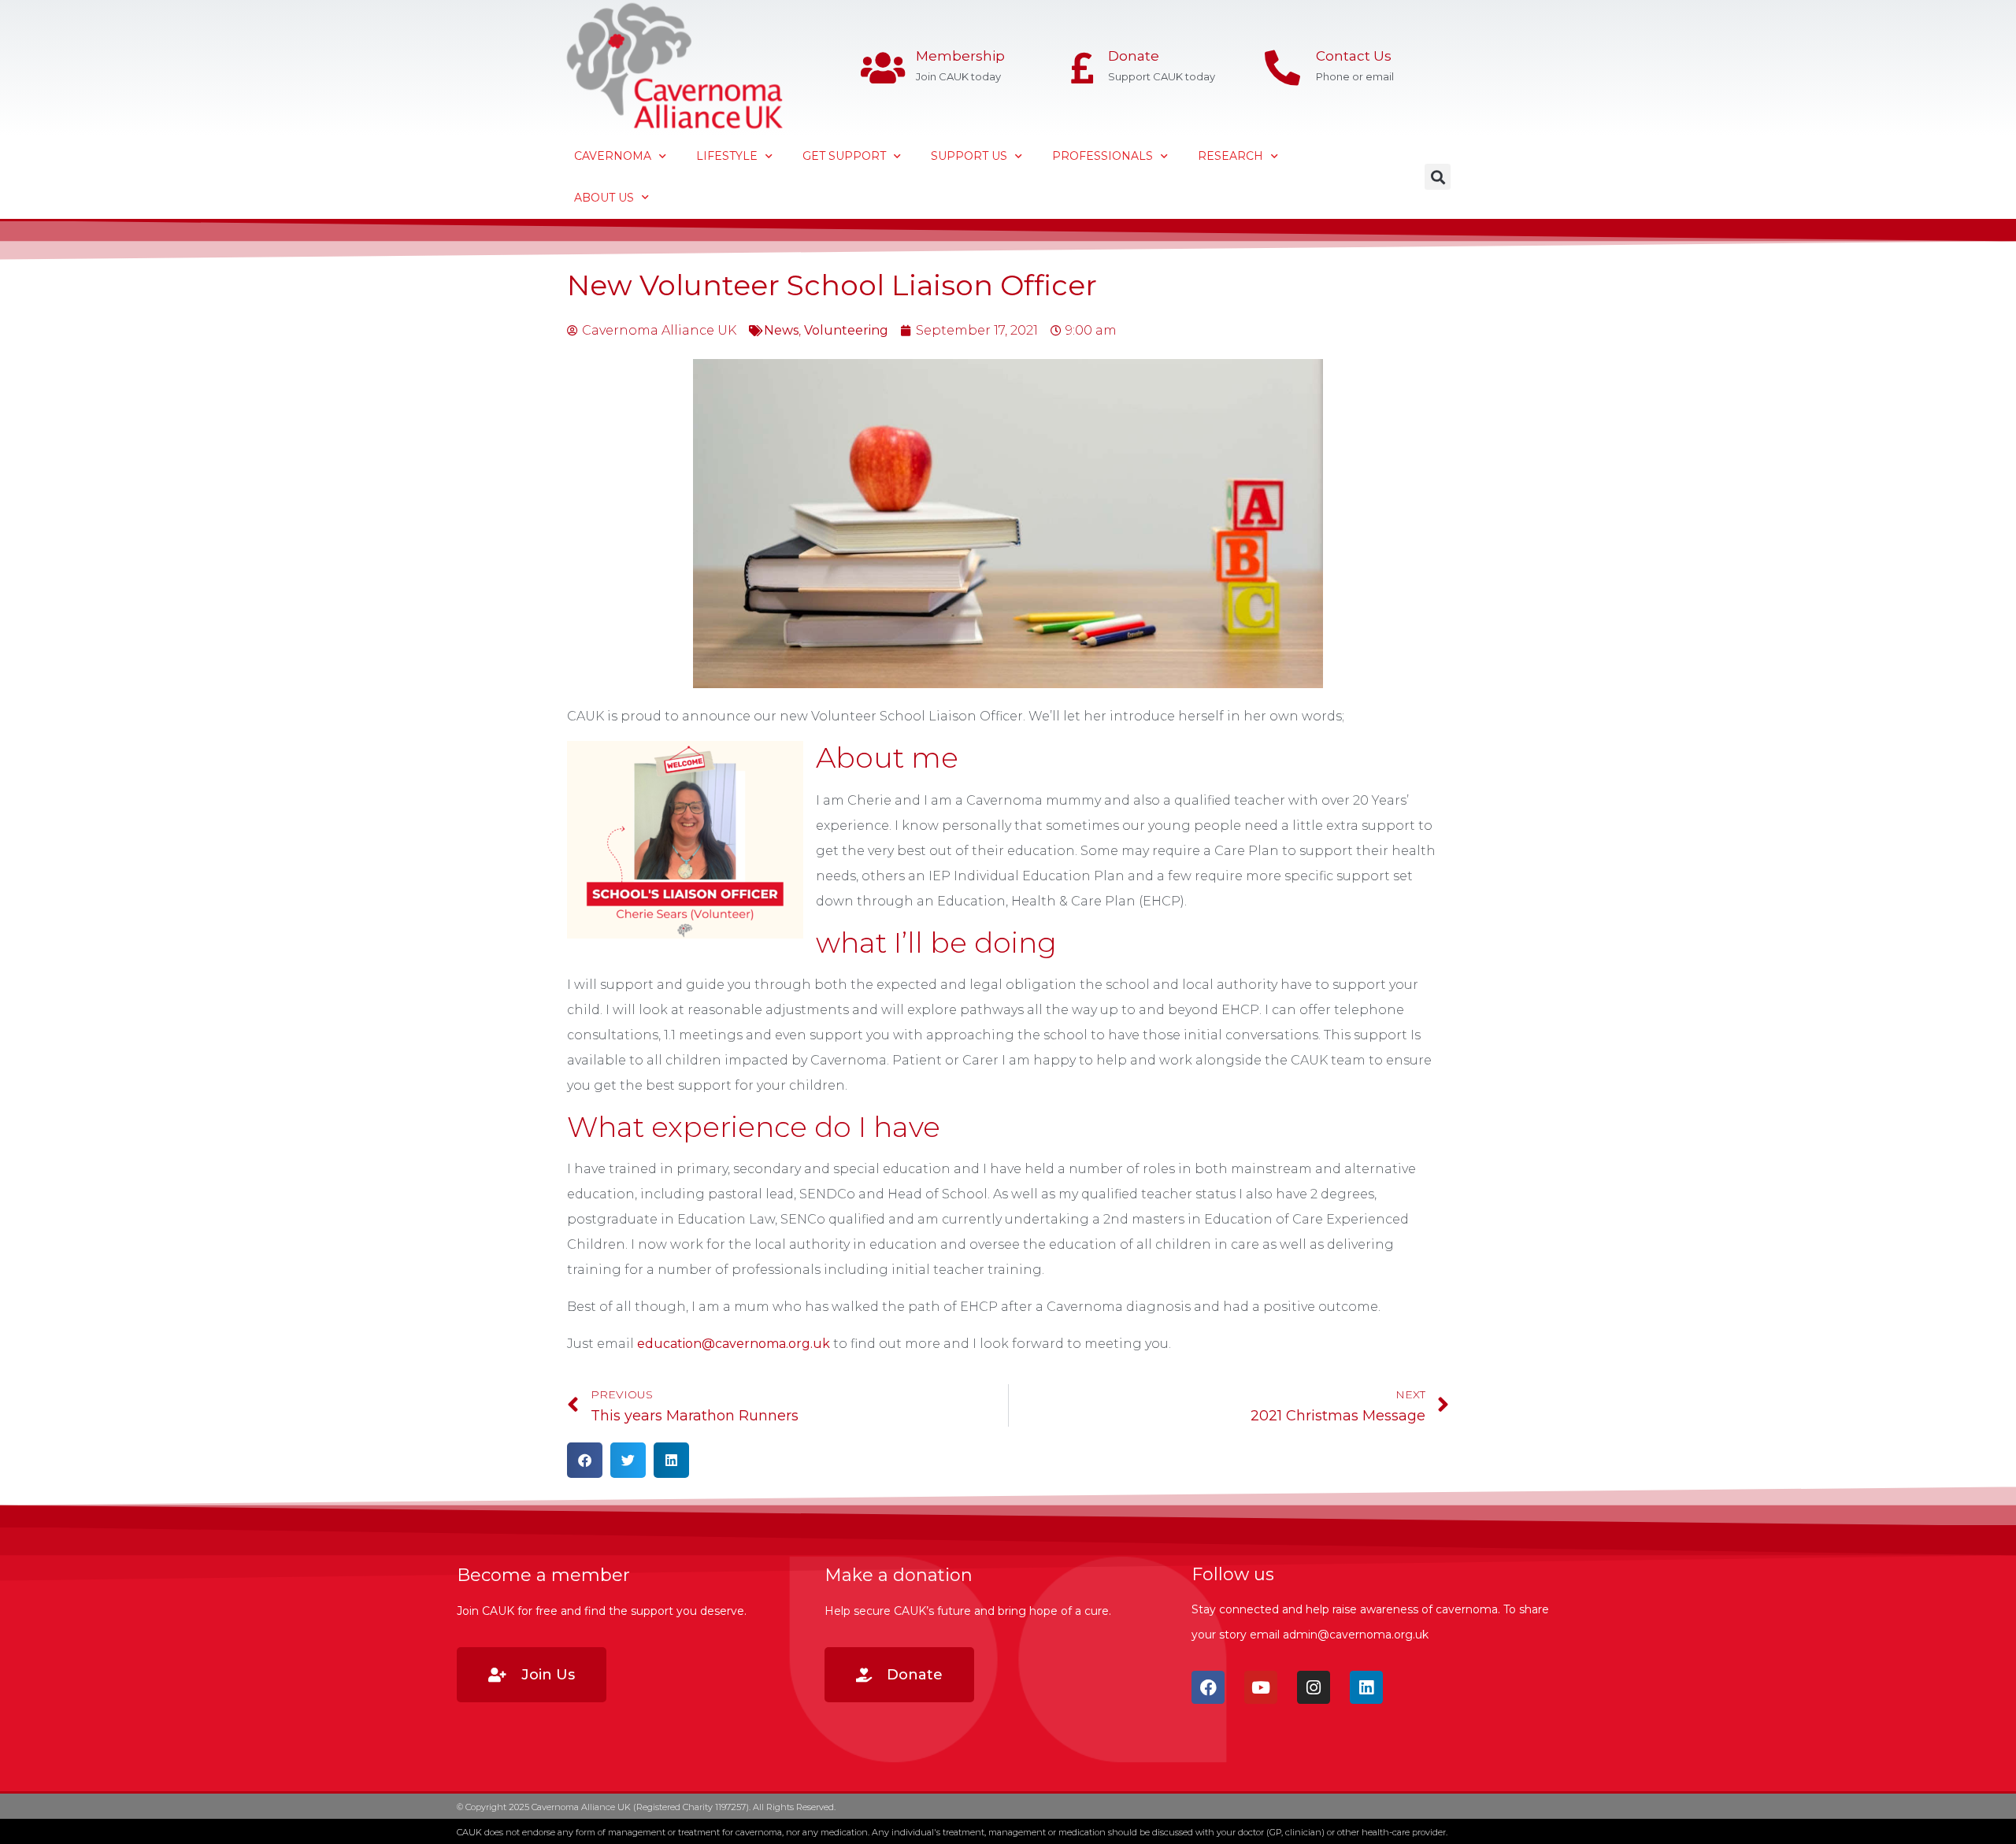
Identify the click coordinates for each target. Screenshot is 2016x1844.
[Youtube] (1261, 1687)
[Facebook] (1208, 1687)
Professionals (1102, 156)
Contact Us (1354, 56)
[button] (1438, 177)
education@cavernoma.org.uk (734, 1344)
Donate (1134, 56)
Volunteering (846, 330)
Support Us (969, 156)
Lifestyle (727, 156)
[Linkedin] (1366, 1687)
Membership (960, 56)
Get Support (844, 156)
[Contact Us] (1282, 68)
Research (1230, 156)
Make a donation (899, 1575)
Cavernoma (613, 156)
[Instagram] (1314, 1687)
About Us (604, 198)
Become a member (543, 1575)
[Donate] (1082, 68)
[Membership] (882, 68)
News (781, 330)
